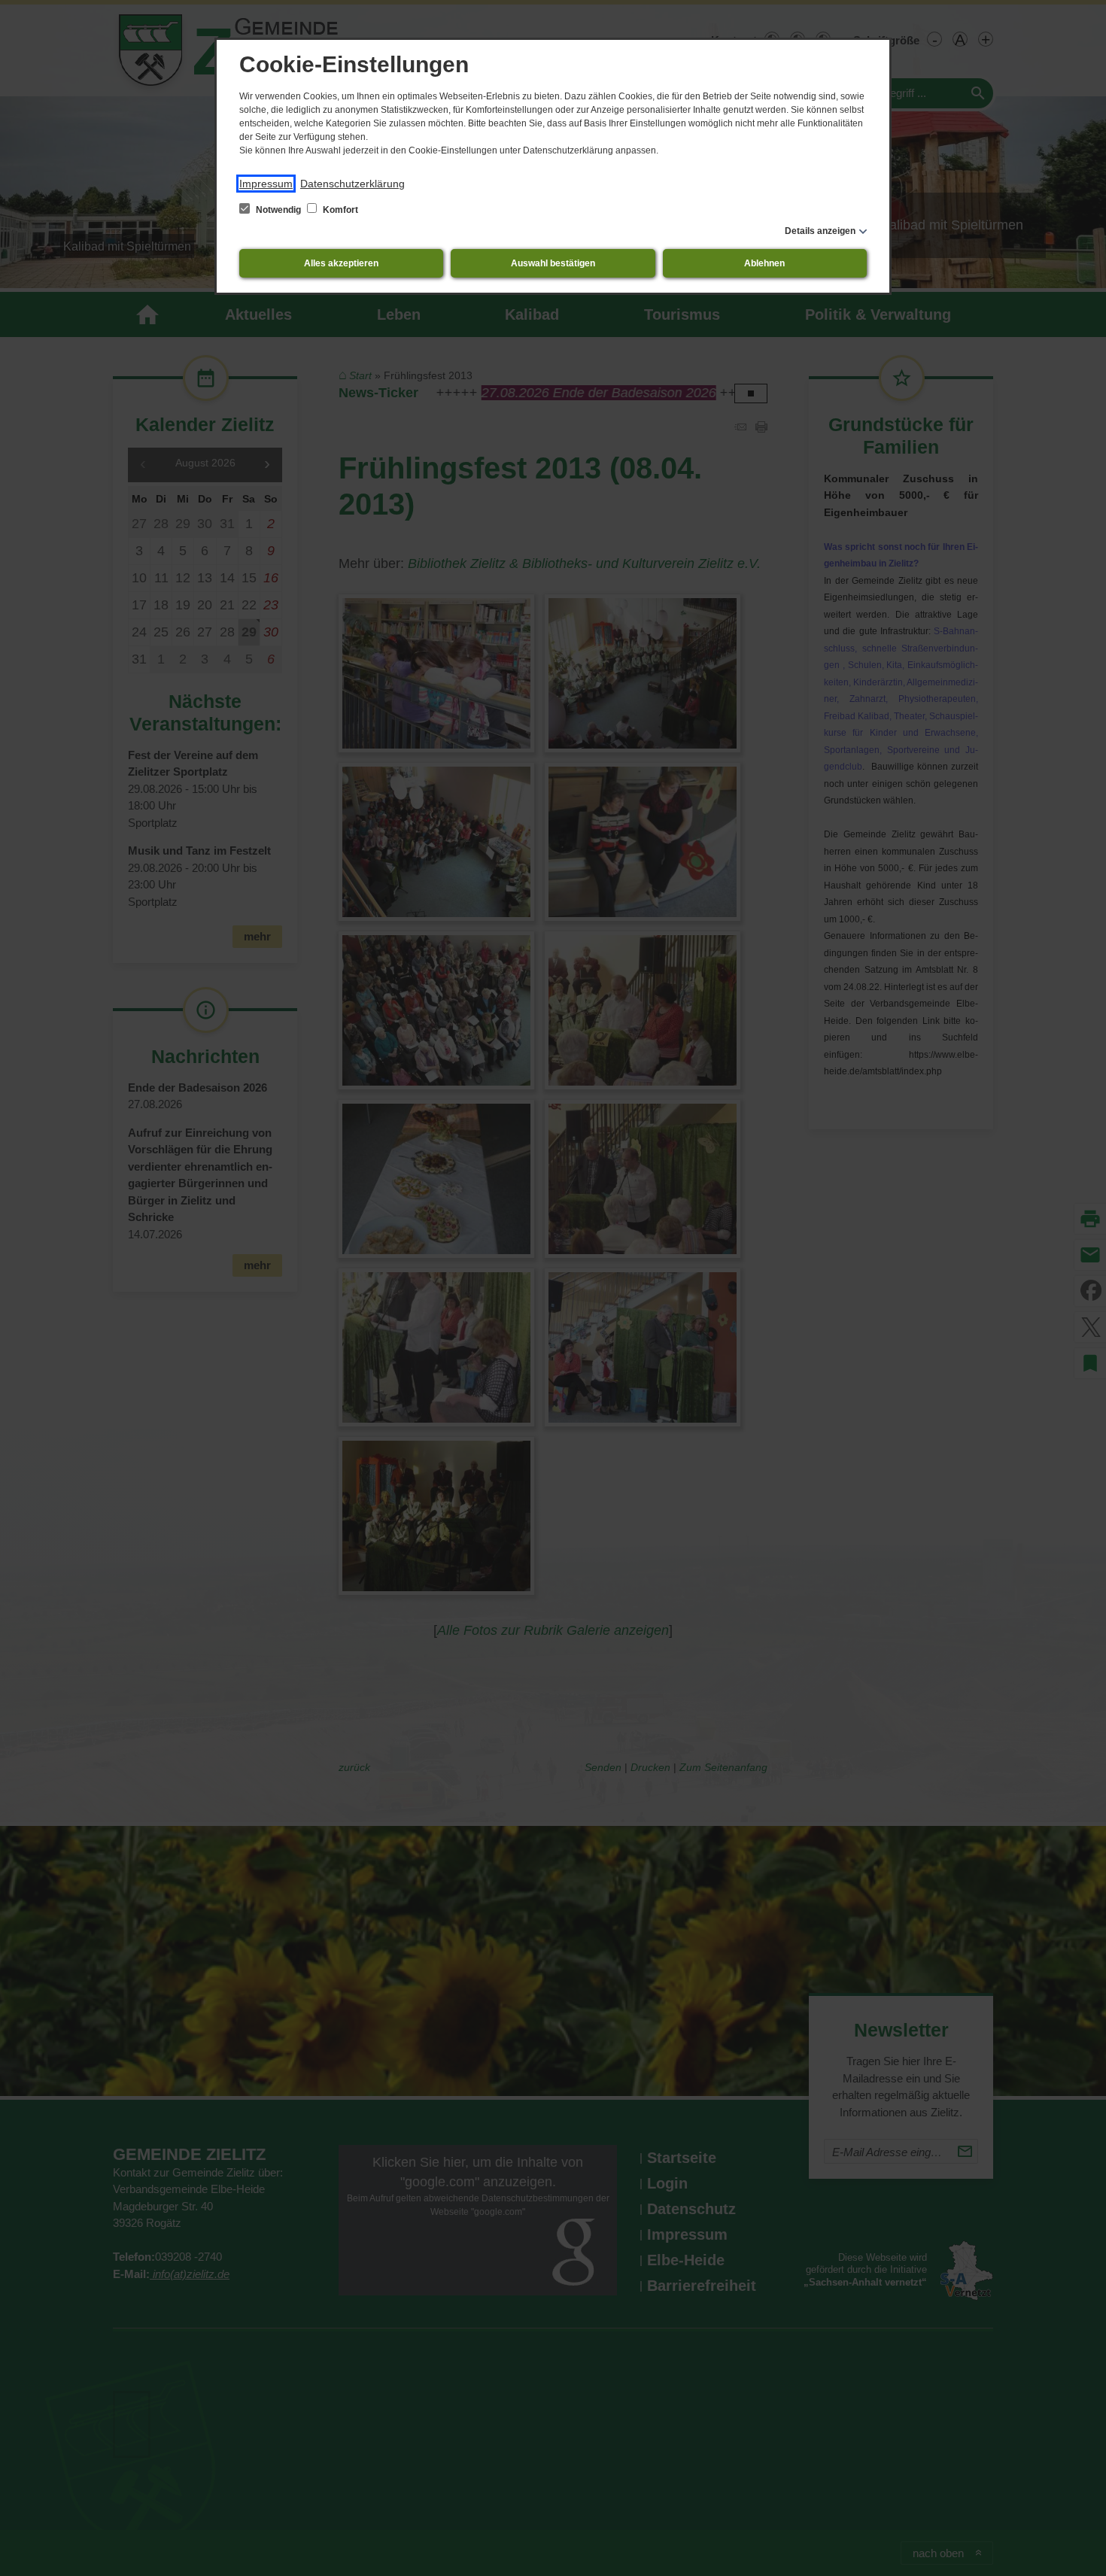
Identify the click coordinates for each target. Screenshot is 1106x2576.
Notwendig (278, 210)
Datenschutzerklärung (352, 184)
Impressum (266, 184)
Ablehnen (764, 263)
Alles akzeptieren (341, 263)
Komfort (339, 210)
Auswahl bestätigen (553, 263)
